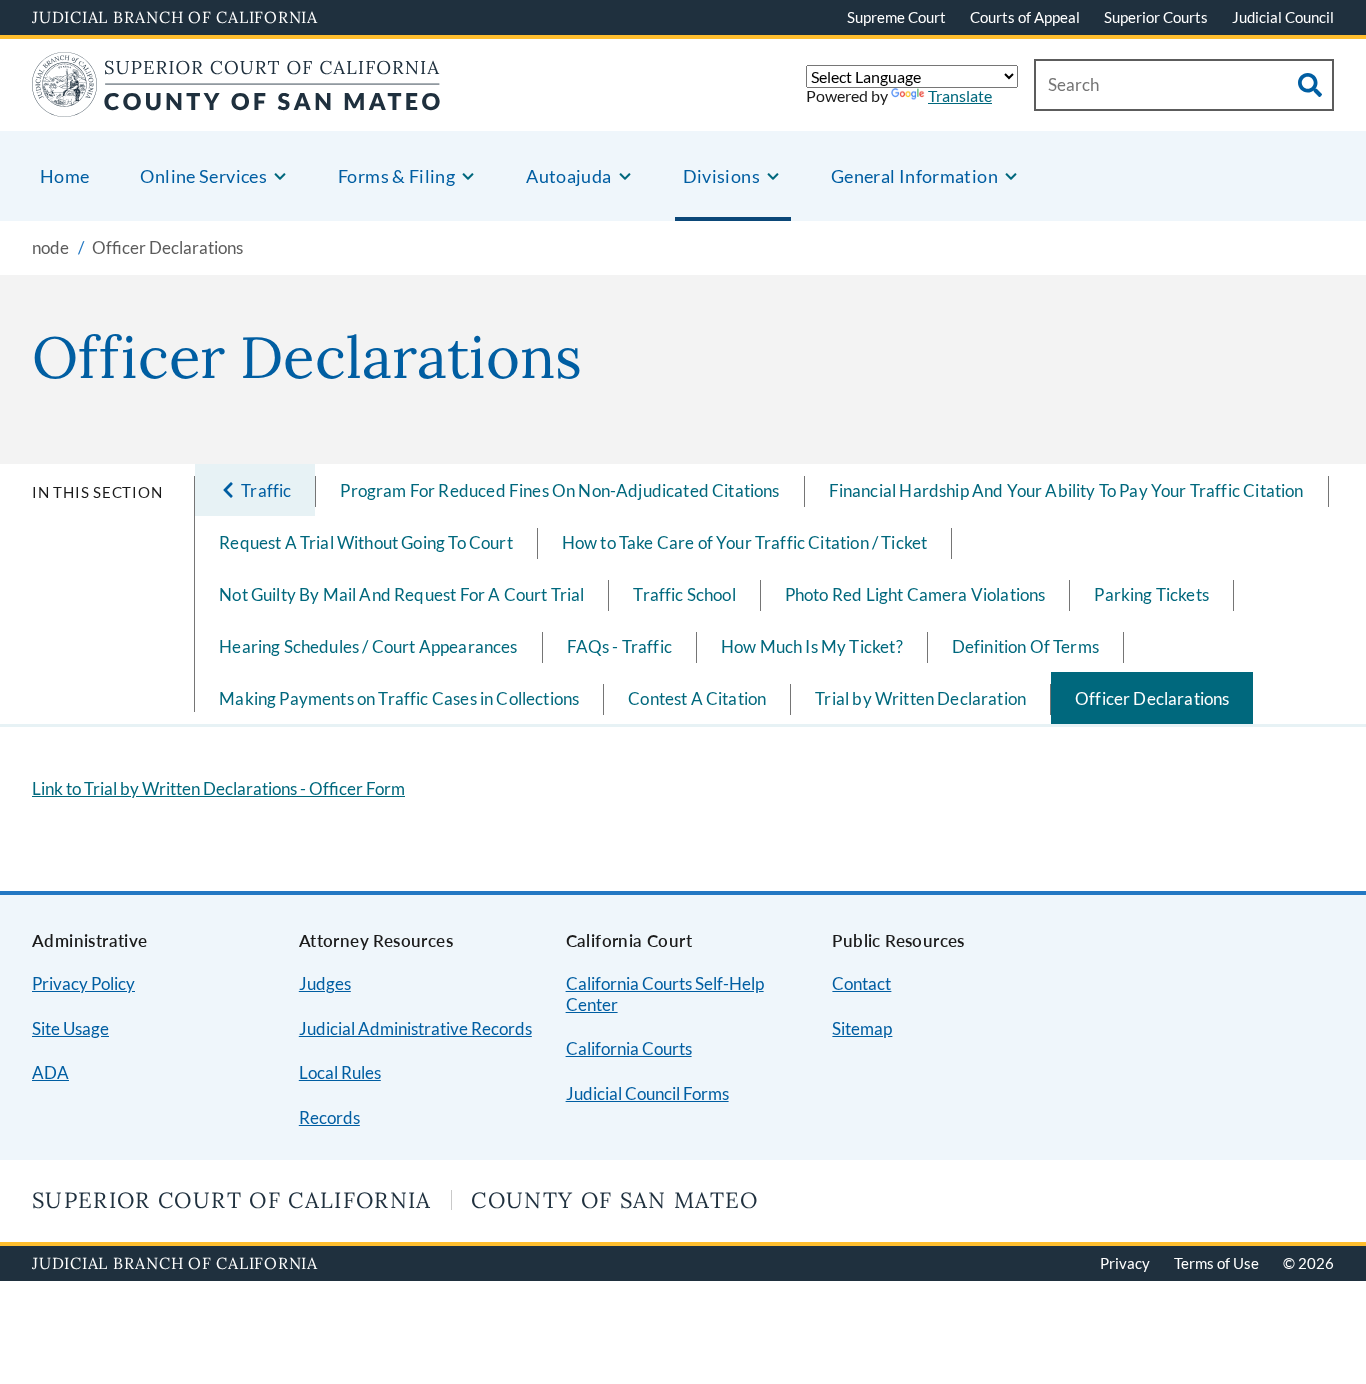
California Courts (629, 1048)
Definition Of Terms (1025, 646)
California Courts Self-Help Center (665, 994)
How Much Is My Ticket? (812, 646)
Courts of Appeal (1025, 17)
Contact (861, 983)
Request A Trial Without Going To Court (365, 542)
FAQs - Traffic (619, 646)
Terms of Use (1216, 1263)
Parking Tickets (1151, 594)
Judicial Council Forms (647, 1093)
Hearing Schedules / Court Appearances (368, 646)
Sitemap (862, 1028)
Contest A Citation (697, 698)
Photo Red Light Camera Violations (915, 594)
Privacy (1125, 1263)
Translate (960, 95)
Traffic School (684, 594)
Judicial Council (1283, 17)
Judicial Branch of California (175, 17)
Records (329, 1117)
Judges (325, 983)
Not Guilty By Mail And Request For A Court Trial (401, 594)
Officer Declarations (1152, 698)
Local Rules (340, 1072)
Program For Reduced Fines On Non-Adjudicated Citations (559, 490)
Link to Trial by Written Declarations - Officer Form (218, 788)
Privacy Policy (83, 983)
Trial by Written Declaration (920, 698)
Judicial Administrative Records (415, 1028)
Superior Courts (1156, 17)
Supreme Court (896, 17)
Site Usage (70, 1028)
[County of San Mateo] (236, 104)
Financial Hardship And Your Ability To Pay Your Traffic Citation (1066, 490)
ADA (50, 1072)
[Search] (1310, 85)
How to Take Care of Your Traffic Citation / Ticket (745, 542)
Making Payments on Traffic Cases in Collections (399, 698)
